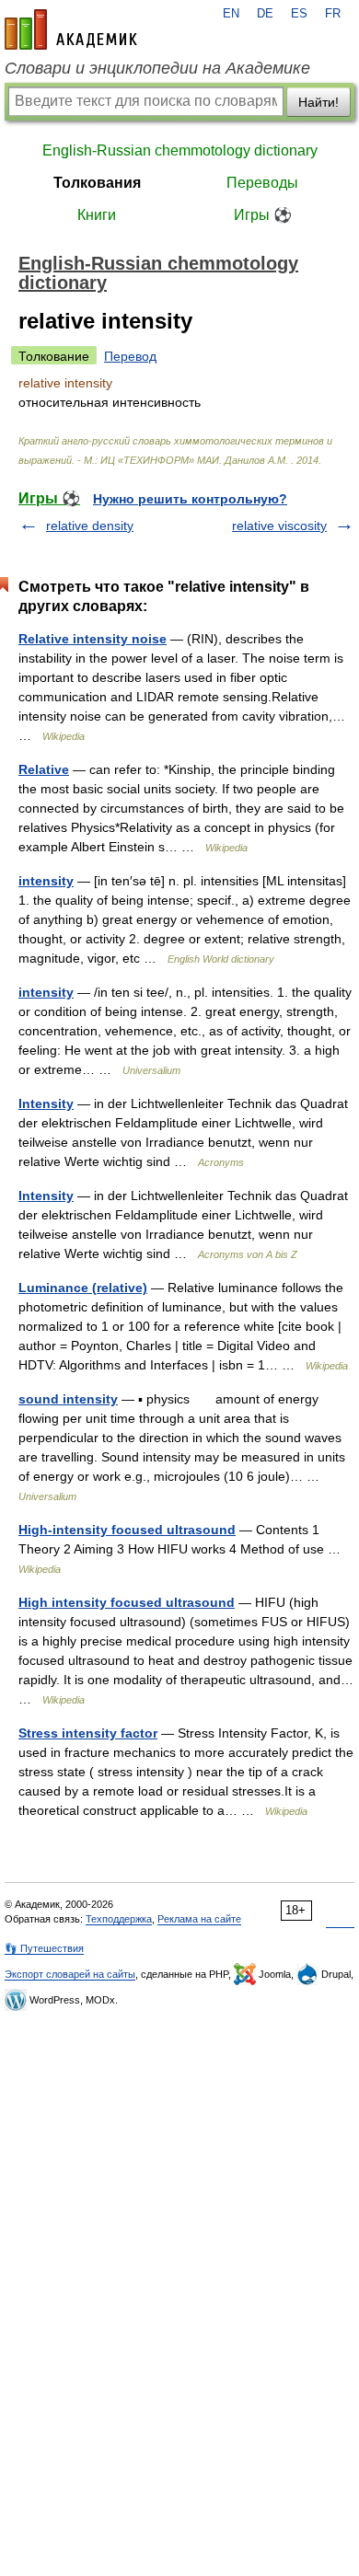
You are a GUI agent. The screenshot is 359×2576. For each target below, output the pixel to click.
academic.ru (71, 29)
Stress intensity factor (88, 1733)
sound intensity (68, 1399)
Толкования (97, 183)
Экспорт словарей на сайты (70, 1974)
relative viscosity (279, 526)
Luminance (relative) (83, 1288)
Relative (44, 769)
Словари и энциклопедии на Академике (157, 68)
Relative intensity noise (93, 639)
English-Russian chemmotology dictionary (180, 150)
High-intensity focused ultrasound (127, 1530)
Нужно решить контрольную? (190, 499)
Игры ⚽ (263, 215)
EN (231, 14)
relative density (90, 526)
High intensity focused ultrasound (127, 1602)
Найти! (318, 102)
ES (299, 14)
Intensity (46, 1103)
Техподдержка (119, 1919)
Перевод (130, 356)
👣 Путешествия (44, 1948)
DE (265, 14)
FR (333, 14)
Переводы (262, 183)
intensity (46, 881)
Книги (97, 215)
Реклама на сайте (199, 1919)
